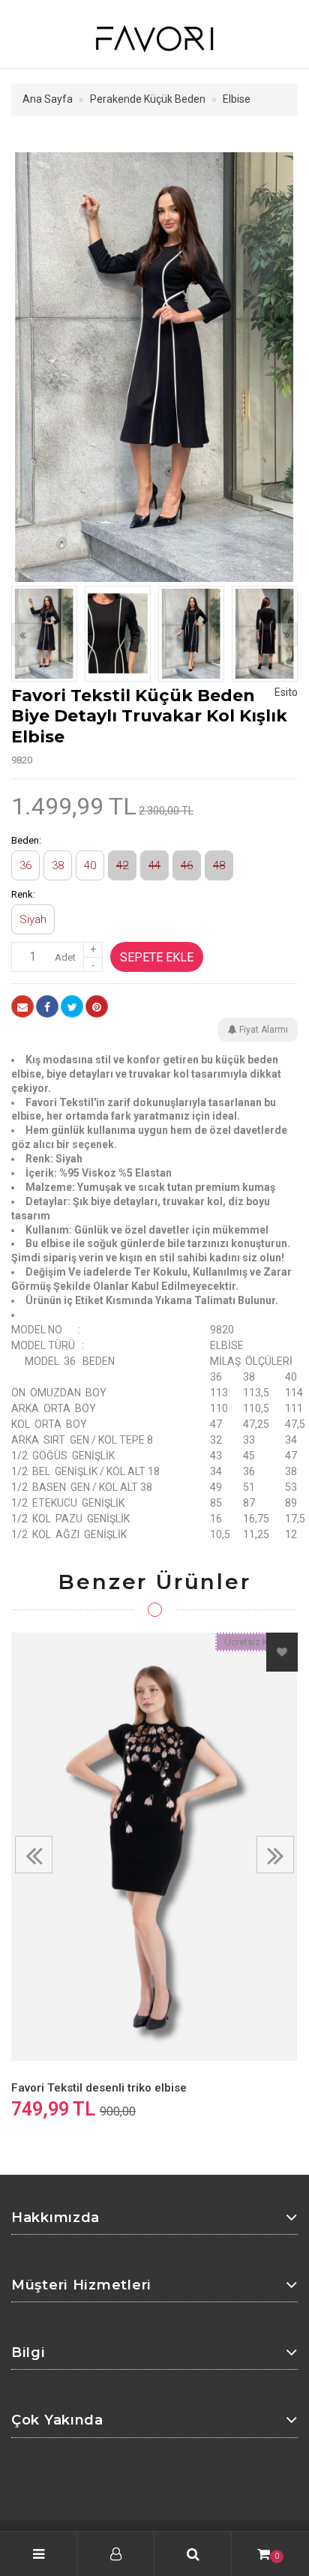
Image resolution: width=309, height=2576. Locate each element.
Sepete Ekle (157, 957)
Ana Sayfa (48, 99)
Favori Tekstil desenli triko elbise (99, 2088)
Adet (65, 957)
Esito (286, 692)
